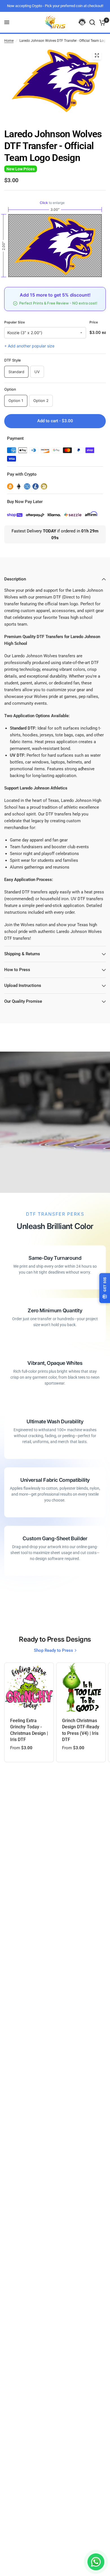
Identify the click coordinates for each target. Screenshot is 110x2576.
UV (37, 372)
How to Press (17, 970)
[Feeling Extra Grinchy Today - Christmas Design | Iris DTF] (29, 1687)
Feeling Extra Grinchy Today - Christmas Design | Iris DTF (29, 1730)
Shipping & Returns (22, 954)
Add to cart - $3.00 (55, 421)
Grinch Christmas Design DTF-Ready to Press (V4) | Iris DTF (81, 1730)
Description (15, 579)
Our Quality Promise (23, 1001)
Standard (16, 372)
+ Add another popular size (29, 346)
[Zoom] (97, 55)
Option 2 (41, 401)
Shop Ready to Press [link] (53, 1651)
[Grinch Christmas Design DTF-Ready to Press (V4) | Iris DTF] (81, 1687)
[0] (101, 22)
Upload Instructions (23, 985)
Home (9, 41)
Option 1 (16, 401)
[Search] (92, 22)
